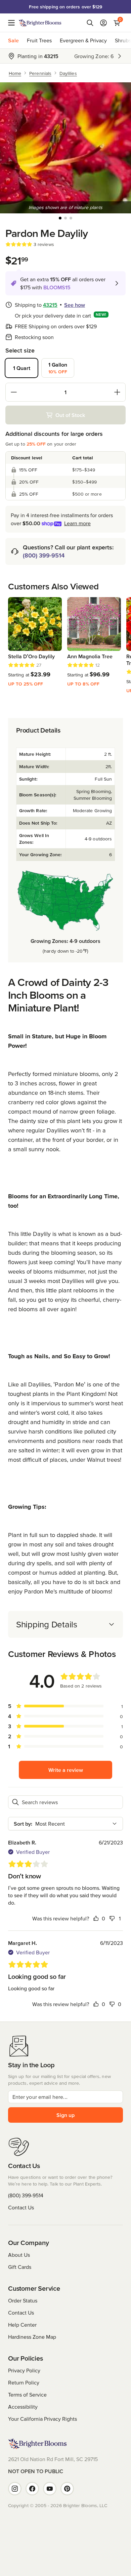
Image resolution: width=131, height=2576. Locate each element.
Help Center (22, 2325)
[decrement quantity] (14, 392)
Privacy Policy (24, 2370)
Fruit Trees (39, 40)
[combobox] (65, 1824)
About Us (19, 2255)
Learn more (77, 523)
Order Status (23, 2300)
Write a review (66, 1770)
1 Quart (22, 368)
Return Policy (24, 2382)
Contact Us (21, 2207)
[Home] (40, 23)
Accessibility (23, 2407)
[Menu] (13, 23)
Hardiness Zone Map (32, 2337)
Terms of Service (27, 2395)
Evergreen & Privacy (83, 40)
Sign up (65, 2115)
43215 (50, 305)
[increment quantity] (117, 392)
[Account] (103, 23)
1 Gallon (58, 368)
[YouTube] (50, 2489)
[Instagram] (15, 2489)
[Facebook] (32, 2489)
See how (75, 305)
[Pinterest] (67, 2489)
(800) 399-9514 (44, 555)
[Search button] (90, 23)
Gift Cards (20, 2267)
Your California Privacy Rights (42, 2419)
